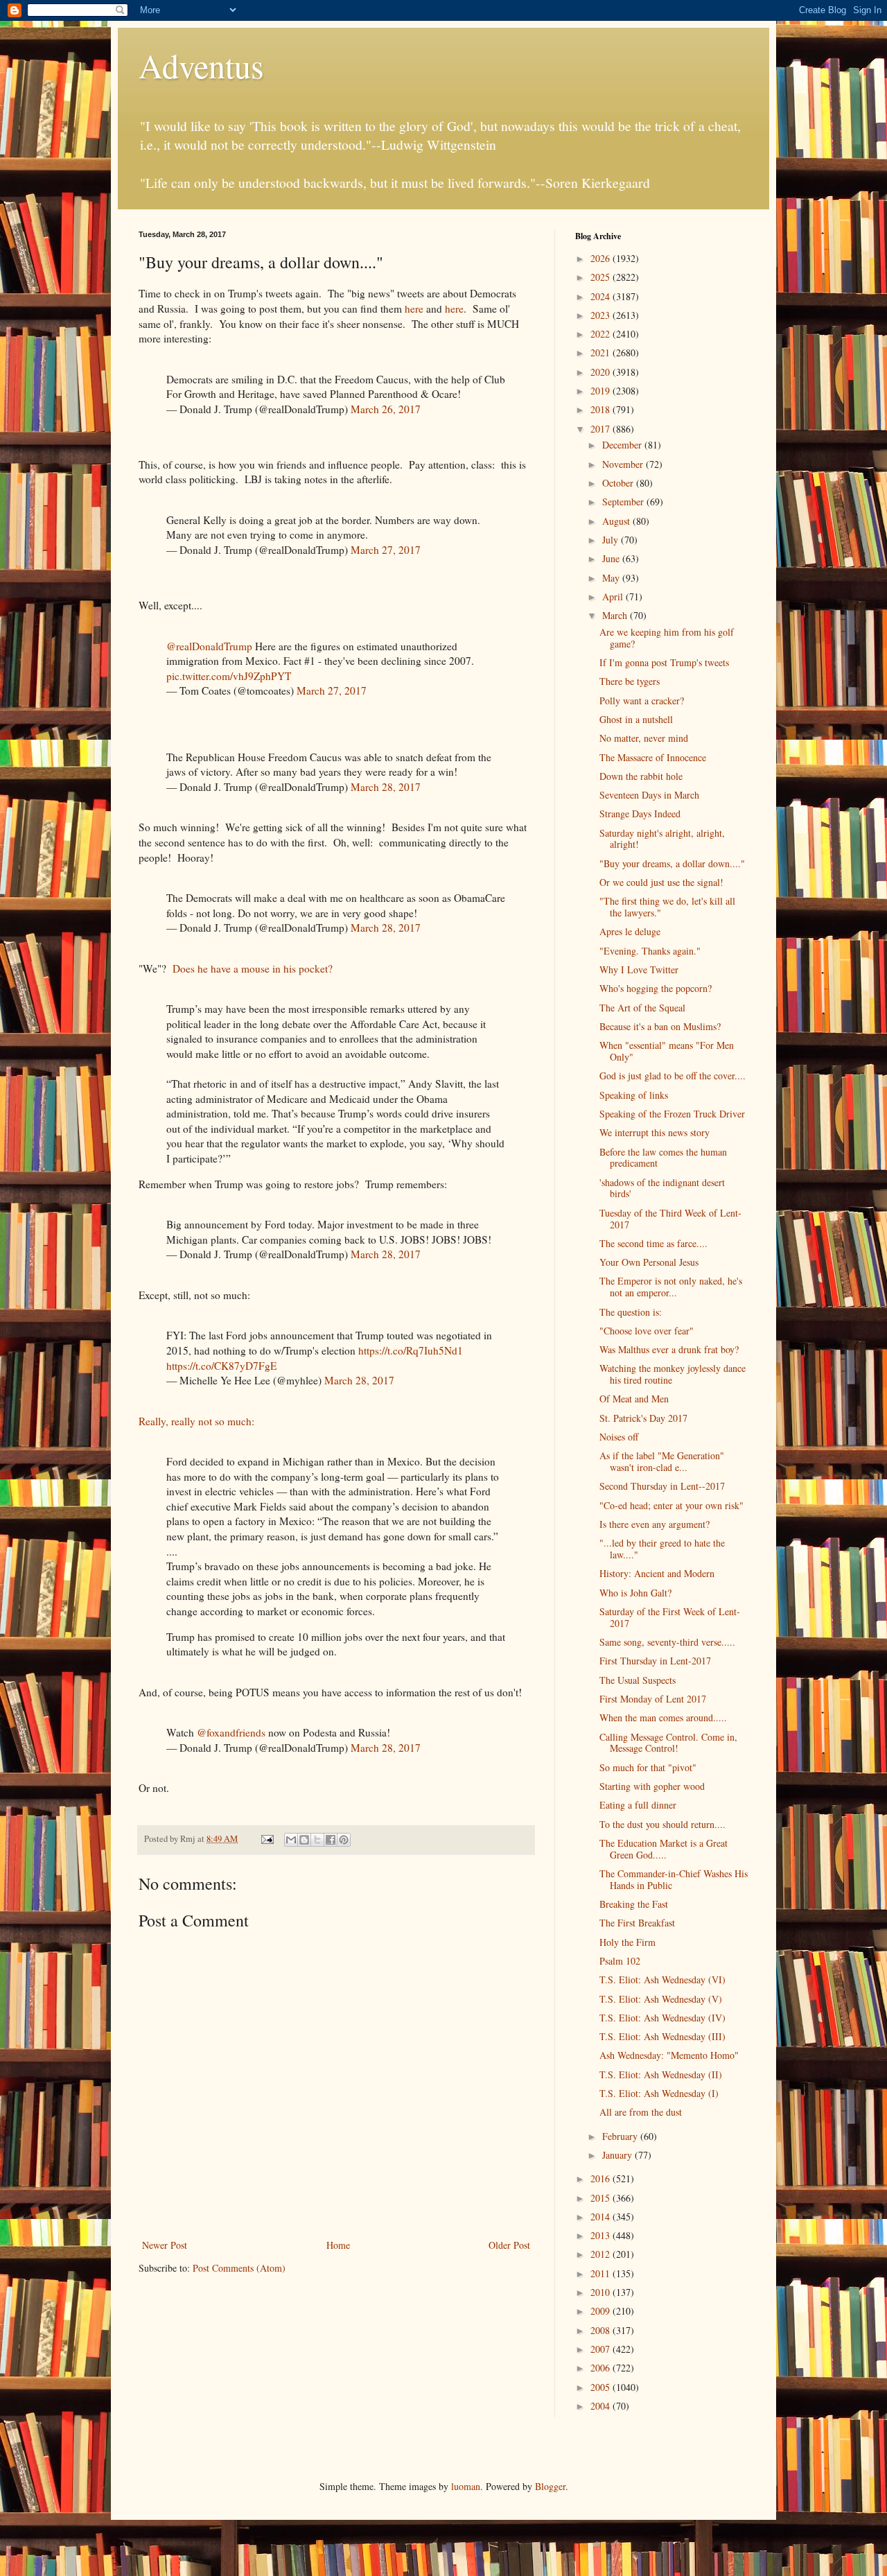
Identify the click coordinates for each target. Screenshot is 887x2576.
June (612, 558)
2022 (601, 334)
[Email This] (291, 1840)
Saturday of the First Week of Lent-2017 (670, 1617)
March (616, 615)
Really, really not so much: (196, 1421)
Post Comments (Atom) (239, 2268)
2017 (601, 429)
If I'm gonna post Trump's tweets (664, 662)
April (614, 597)
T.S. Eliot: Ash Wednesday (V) (661, 1999)
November (624, 464)
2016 (601, 2178)
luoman (466, 2486)
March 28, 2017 (386, 787)
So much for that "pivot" (648, 1767)
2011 (601, 2273)
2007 (601, 2349)
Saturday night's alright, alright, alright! (662, 839)
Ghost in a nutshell (636, 719)
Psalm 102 (620, 1961)
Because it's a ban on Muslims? (660, 1026)
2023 (601, 315)
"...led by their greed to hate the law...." (662, 1549)
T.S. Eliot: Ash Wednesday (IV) (662, 2018)
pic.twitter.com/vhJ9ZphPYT (229, 676)
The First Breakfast (637, 1923)
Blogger (550, 2486)
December (623, 445)
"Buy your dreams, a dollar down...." (672, 863)
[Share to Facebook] (331, 1840)
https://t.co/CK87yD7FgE (221, 1366)
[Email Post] (266, 1839)
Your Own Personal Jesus (649, 1262)
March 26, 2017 (386, 409)
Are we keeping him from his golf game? (667, 638)
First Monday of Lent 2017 (653, 1699)
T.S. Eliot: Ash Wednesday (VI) (662, 1979)
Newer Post (165, 2245)
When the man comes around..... (663, 1717)
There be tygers (630, 681)
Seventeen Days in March (649, 795)
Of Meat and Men (634, 1399)
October (619, 483)
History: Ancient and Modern (657, 1573)
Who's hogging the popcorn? (656, 988)
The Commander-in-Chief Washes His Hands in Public (674, 1879)
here (414, 308)
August (617, 521)
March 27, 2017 (386, 550)
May (612, 578)
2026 (601, 258)
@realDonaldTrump (209, 646)
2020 (601, 372)
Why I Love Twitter (639, 969)
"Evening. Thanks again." (650, 951)
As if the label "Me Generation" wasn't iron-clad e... (662, 1461)
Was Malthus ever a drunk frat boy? (669, 1349)
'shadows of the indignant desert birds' (662, 1188)
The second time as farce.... (653, 1243)
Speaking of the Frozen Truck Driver (672, 1114)
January (618, 2155)
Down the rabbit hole (641, 776)
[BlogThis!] (304, 1840)
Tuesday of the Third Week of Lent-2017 (670, 1219)
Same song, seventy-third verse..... (667, 1642)
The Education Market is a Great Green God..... (664, 1849)
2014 (601, 2217)
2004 (601, 2406)
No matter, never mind (644, 738)
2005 (601, 2387)
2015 (601, 2198)
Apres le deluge (630, 931)
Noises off (619, 1437)
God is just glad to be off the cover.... (673, 1076)
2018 (601, 409)
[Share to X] (317, 1840)
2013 (601, 2235)
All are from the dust (641, 2112)
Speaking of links (634, 1095)
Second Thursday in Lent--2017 (662, 1486)
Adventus (201, 65)
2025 (601, 277)
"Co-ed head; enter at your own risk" (671, 1505)
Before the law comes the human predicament (663, 1158)
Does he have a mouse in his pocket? (256, 968)
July (612, 540)
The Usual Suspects (638, 1680)
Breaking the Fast (634, 1904)
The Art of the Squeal (642, 1008)
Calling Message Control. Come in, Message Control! (668, 1743)
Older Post (509, 2245)
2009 (601, 2311)
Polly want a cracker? (642, 700)
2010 (601, 2292)
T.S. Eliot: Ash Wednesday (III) (662, 2036)
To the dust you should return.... (662, 1824)
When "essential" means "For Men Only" (667, 1051)
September (624, 502)
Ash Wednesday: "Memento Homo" (669, 2055)
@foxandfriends (231, 1732)
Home (338, 2245)
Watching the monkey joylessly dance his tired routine (673, 1374)
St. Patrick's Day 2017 (643, 1418)
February (621, 2136)
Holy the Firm (627, 1942)
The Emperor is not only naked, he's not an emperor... (671, 1287)
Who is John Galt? (635, 1593)
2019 (601, 391)
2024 (601, 296)
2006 (601, 2368)
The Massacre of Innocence (653, 757)
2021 (601, 353)
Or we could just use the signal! (661, 882)
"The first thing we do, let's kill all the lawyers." (667, 907)
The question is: (631, 1312)
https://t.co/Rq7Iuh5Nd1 (411, 1350)
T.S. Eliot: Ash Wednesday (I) (659, 2093)
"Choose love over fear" (647, 1331)
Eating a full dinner (638, 1805)
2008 (601, 2330)
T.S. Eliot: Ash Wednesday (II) (661, 2074)
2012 (601, 2254)
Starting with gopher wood (652, 1786)
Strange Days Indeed (640, 813)
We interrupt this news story (655, 1132)
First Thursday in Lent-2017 (655, 1661)
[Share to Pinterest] (344, 1840)
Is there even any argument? (655, 1524)
